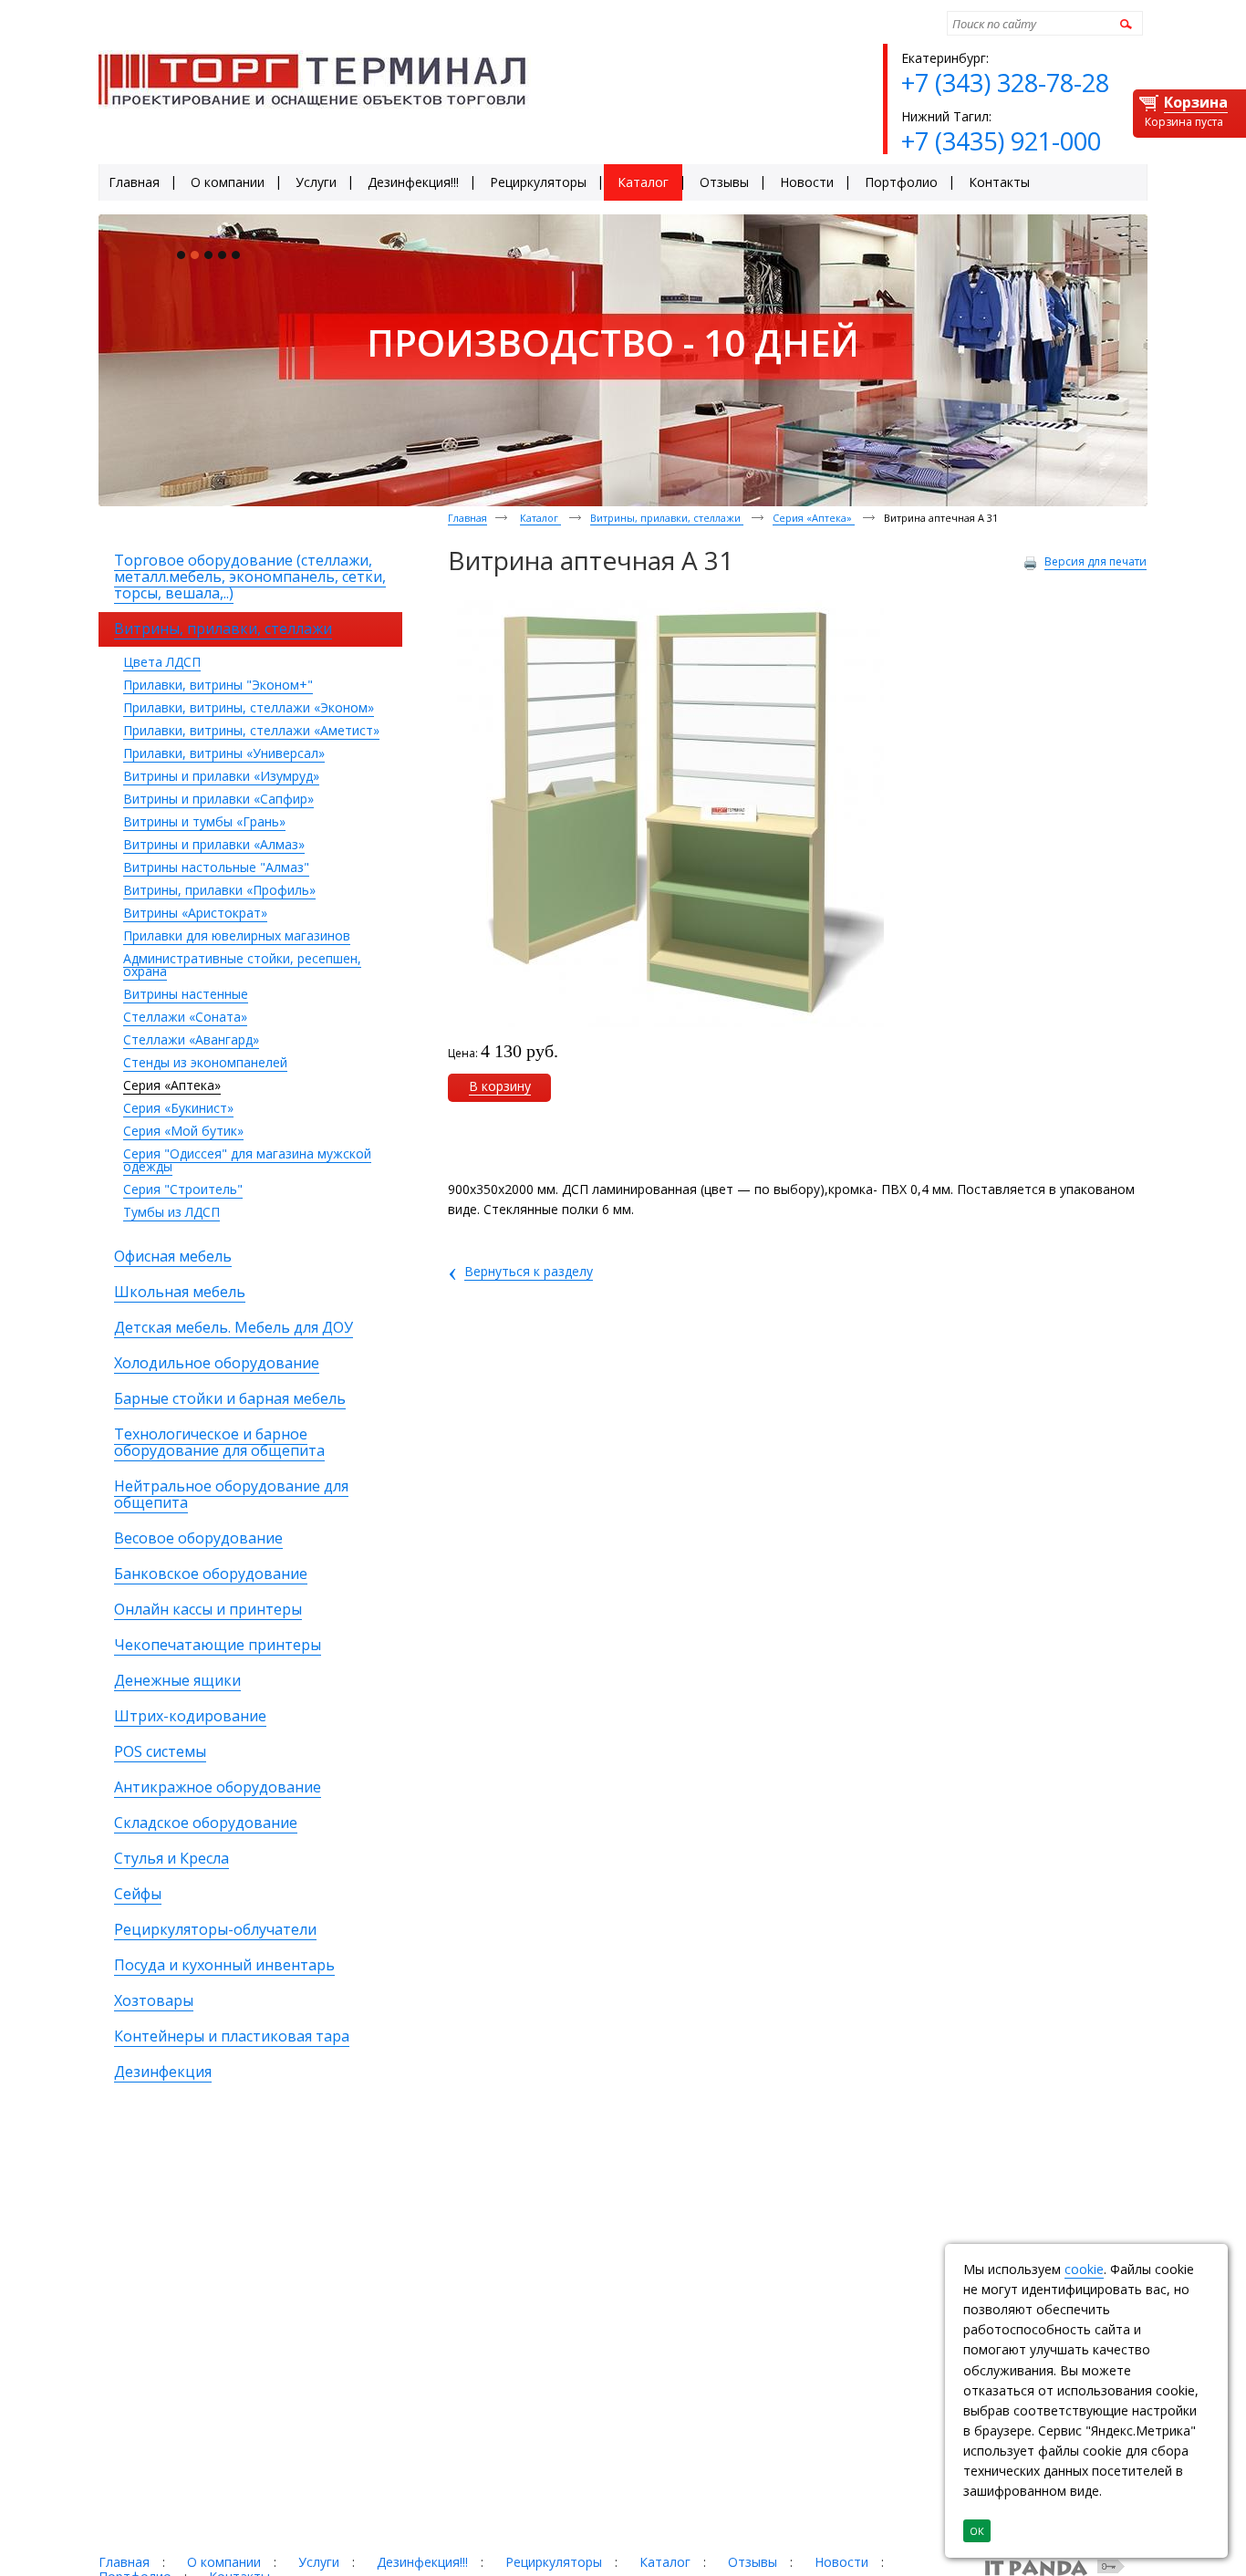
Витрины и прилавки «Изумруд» (221, 776)
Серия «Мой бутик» (183, 1131)
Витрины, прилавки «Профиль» (219, 890)
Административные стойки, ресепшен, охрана (242, 965)
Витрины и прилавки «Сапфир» (218, 799)
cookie (1084, 2269)
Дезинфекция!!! (422, 2562)
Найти (1123, 23)
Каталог (540, 518)
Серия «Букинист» (178, 1108)
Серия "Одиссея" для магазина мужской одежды (247, 1160)
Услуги (319, 2562)
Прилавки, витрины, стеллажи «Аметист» (251, 730)
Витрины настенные (186, 994)
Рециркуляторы (554, 2562)
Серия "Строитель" (183, 1189)
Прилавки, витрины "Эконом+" (218, 685)
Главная (467, 518)
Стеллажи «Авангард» (191, 1039)
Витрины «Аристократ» (195, 913)
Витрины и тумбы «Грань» (204, 821)
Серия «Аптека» (172, 1085)
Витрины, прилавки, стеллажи (667, 518)
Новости (841, 2562)
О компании (224, 2562)
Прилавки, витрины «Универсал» (224, 753)
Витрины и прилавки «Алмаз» (214, 844)
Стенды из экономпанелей (205, 1062)
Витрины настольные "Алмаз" (216, 867)
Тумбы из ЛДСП (171, 1212)
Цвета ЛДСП (162, 662)
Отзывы (753, 2562)
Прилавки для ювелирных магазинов (237, 935)
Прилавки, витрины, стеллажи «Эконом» (249, 707)
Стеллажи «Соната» (185, 1017)
